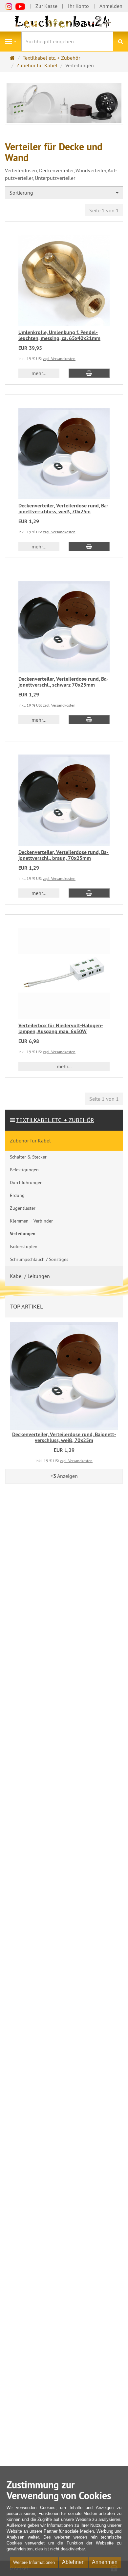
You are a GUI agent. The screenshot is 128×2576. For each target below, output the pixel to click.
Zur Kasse (46, 6)
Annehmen (105, 2562)
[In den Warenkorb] (89, 373)
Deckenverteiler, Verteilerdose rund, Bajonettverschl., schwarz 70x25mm (64, 682)
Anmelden (111, 6)
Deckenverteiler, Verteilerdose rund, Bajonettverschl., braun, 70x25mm (64, 855)
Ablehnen (73, 2562)
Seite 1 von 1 (104, 210)
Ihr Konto (78, 6)
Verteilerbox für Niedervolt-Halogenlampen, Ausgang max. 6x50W (61, 1028)
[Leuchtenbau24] (64, 21)
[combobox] (64, 193)
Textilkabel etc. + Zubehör (55, 1120)
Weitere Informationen (34, 2562)
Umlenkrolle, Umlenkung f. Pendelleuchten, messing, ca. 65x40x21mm (59, 335)
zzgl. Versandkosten (59, 359)
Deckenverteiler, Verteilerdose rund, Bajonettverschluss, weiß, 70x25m (64, 509)
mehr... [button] (39, 373)
